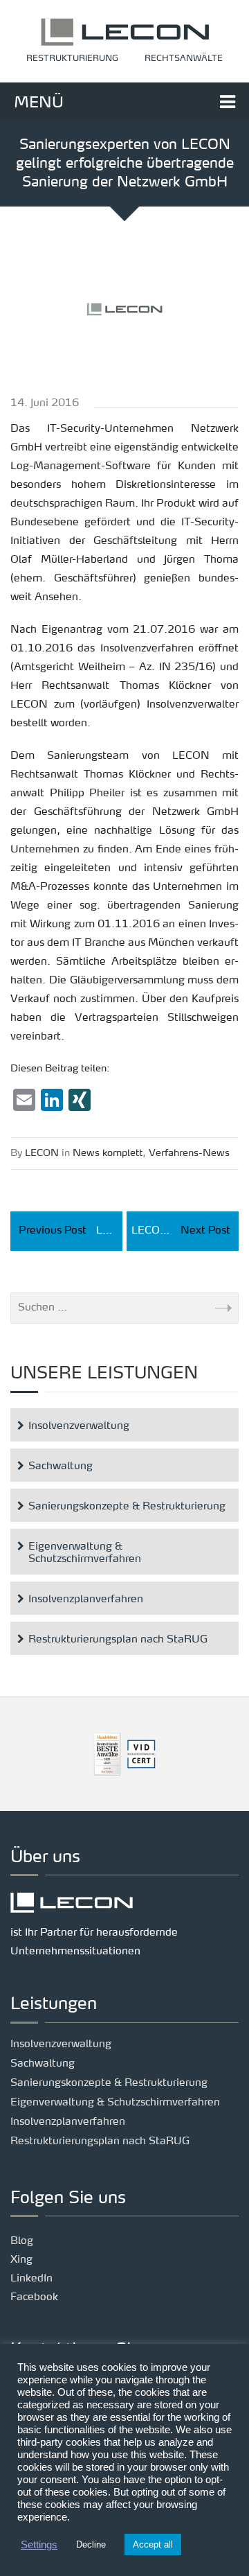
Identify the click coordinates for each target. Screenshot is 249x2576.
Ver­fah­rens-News (189, 1153)
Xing (21, 2260)
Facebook (34, 2298)
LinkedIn (31, 2279)
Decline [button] (91, 2544)
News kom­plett (108, 1153)
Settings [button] (39, 2545)
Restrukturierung (72, 59)
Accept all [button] (153, 2544)
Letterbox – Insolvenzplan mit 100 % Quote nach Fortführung (71, 1231)
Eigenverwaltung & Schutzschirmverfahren (85, 1553)
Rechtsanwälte (184, 59)
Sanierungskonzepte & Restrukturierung (127, 1507)
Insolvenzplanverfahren (86, 1600)
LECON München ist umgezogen (185, 1231)
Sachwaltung (61, 1467)
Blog (22, 2242)
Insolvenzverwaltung (79, 1427)
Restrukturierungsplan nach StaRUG (118, 1640)
